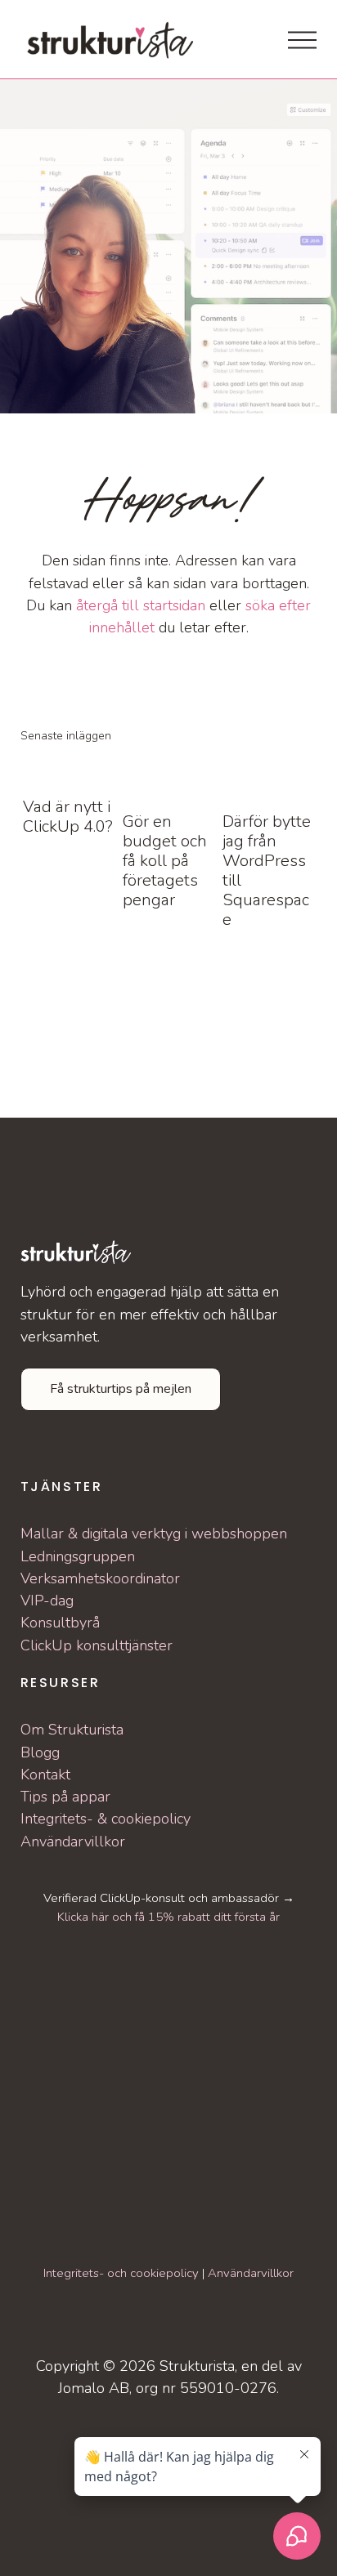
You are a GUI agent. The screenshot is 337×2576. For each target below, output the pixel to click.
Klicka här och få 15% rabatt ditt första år (168, 1917)
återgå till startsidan (141, 605)
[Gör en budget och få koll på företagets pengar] (170, 778)
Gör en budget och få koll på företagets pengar (165, 861)
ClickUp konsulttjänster (97, 1645)
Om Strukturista (72, 1730)
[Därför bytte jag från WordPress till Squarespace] (270, 778)
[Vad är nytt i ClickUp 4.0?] (70, 770)
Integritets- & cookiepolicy (106, 1819)
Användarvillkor (73, 1842)
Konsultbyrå (60, 1623)
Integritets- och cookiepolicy (121, 2273)
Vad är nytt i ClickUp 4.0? (68, 817)
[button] (289, 735)
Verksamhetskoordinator (100, 1578)
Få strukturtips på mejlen (121, 1389)
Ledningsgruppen (78, 1556)
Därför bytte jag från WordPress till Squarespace (267, 871)
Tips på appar (65, 1797)
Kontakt (45, 1775)
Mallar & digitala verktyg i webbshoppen (154, 1534)
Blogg (40, 1752)
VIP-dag (47, 1601)
